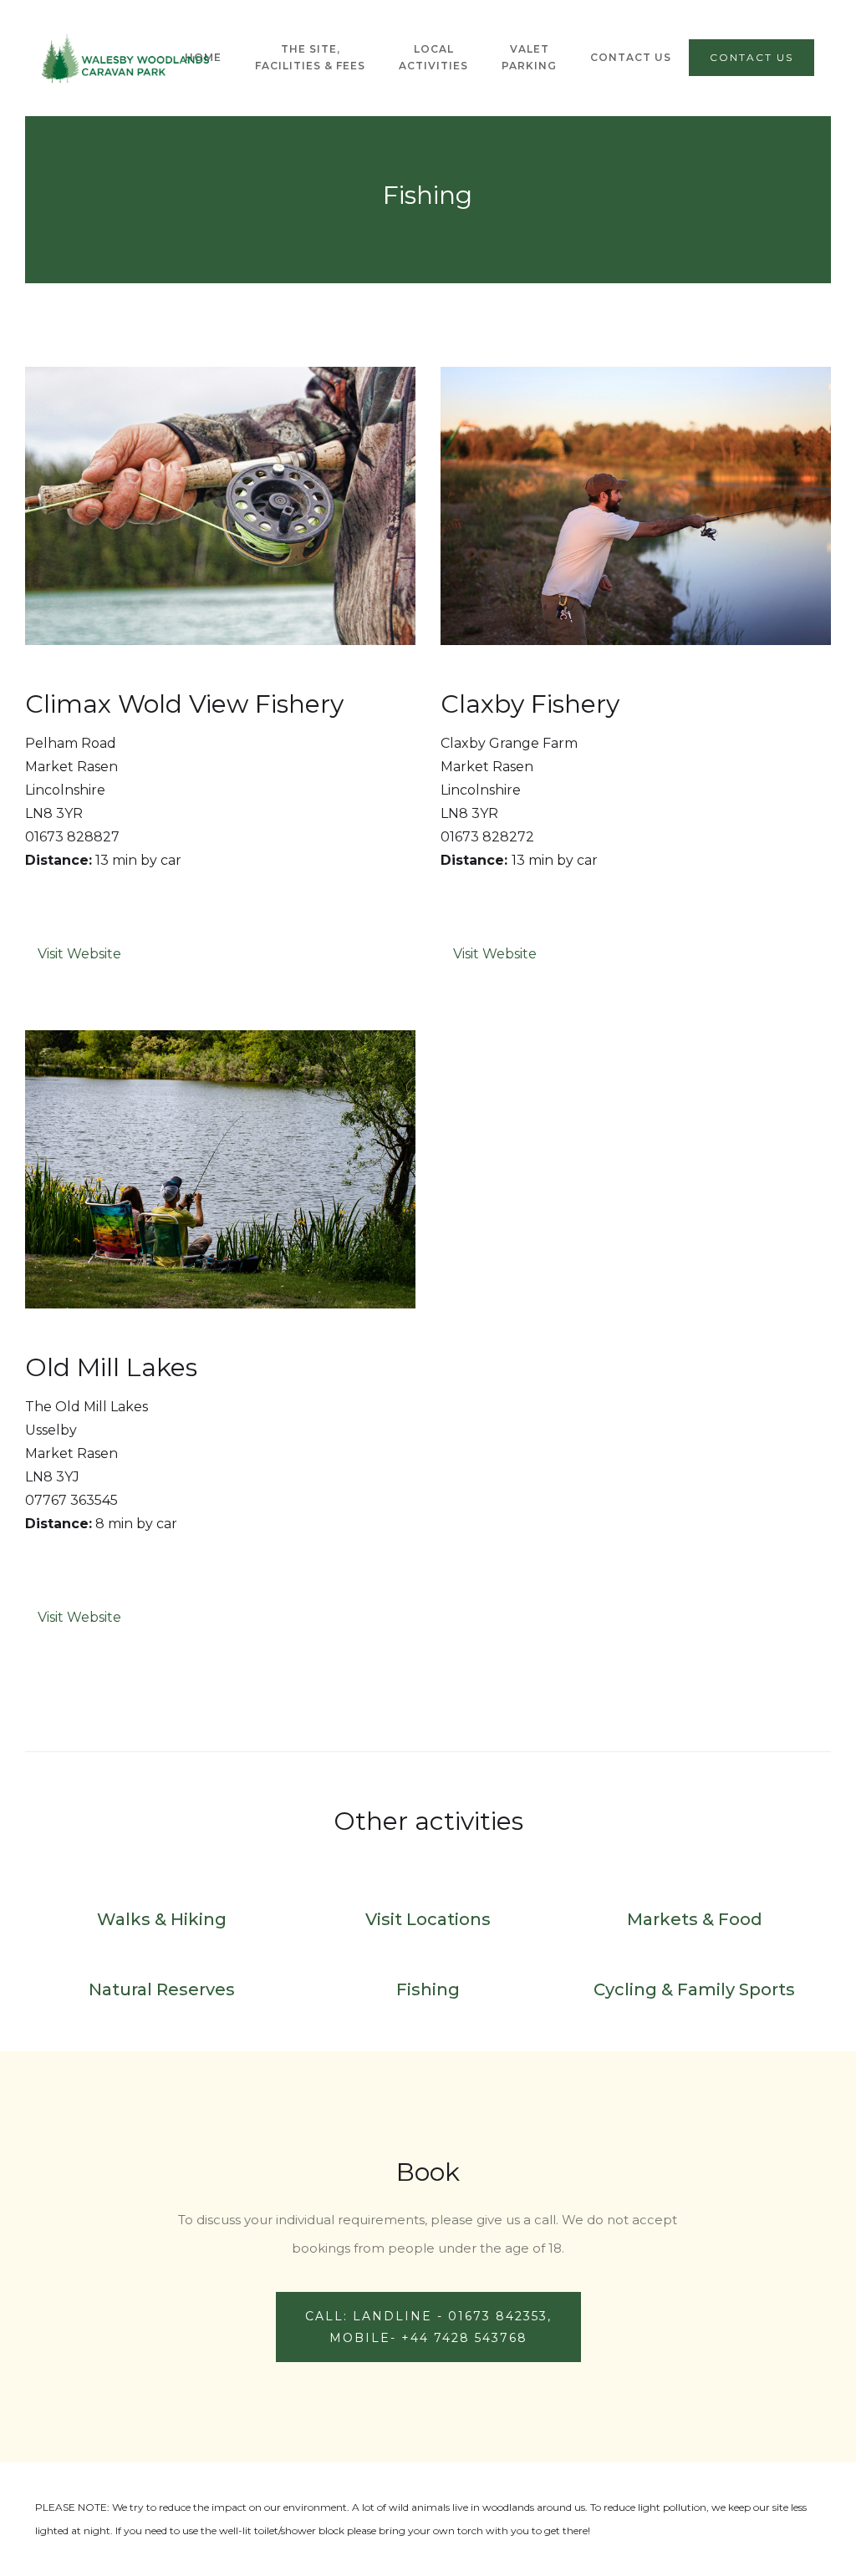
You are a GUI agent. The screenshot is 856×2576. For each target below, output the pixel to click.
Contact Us (631, 57)
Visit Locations (428, 1919)
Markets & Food (695, 1919)
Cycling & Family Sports (694, 1989)
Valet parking (529, 57)
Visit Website (79, 954)
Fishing (428, 1989)
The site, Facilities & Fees (310, 57)
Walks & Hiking (162, 1919)
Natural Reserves (162, 1989)
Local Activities (433, 57)
